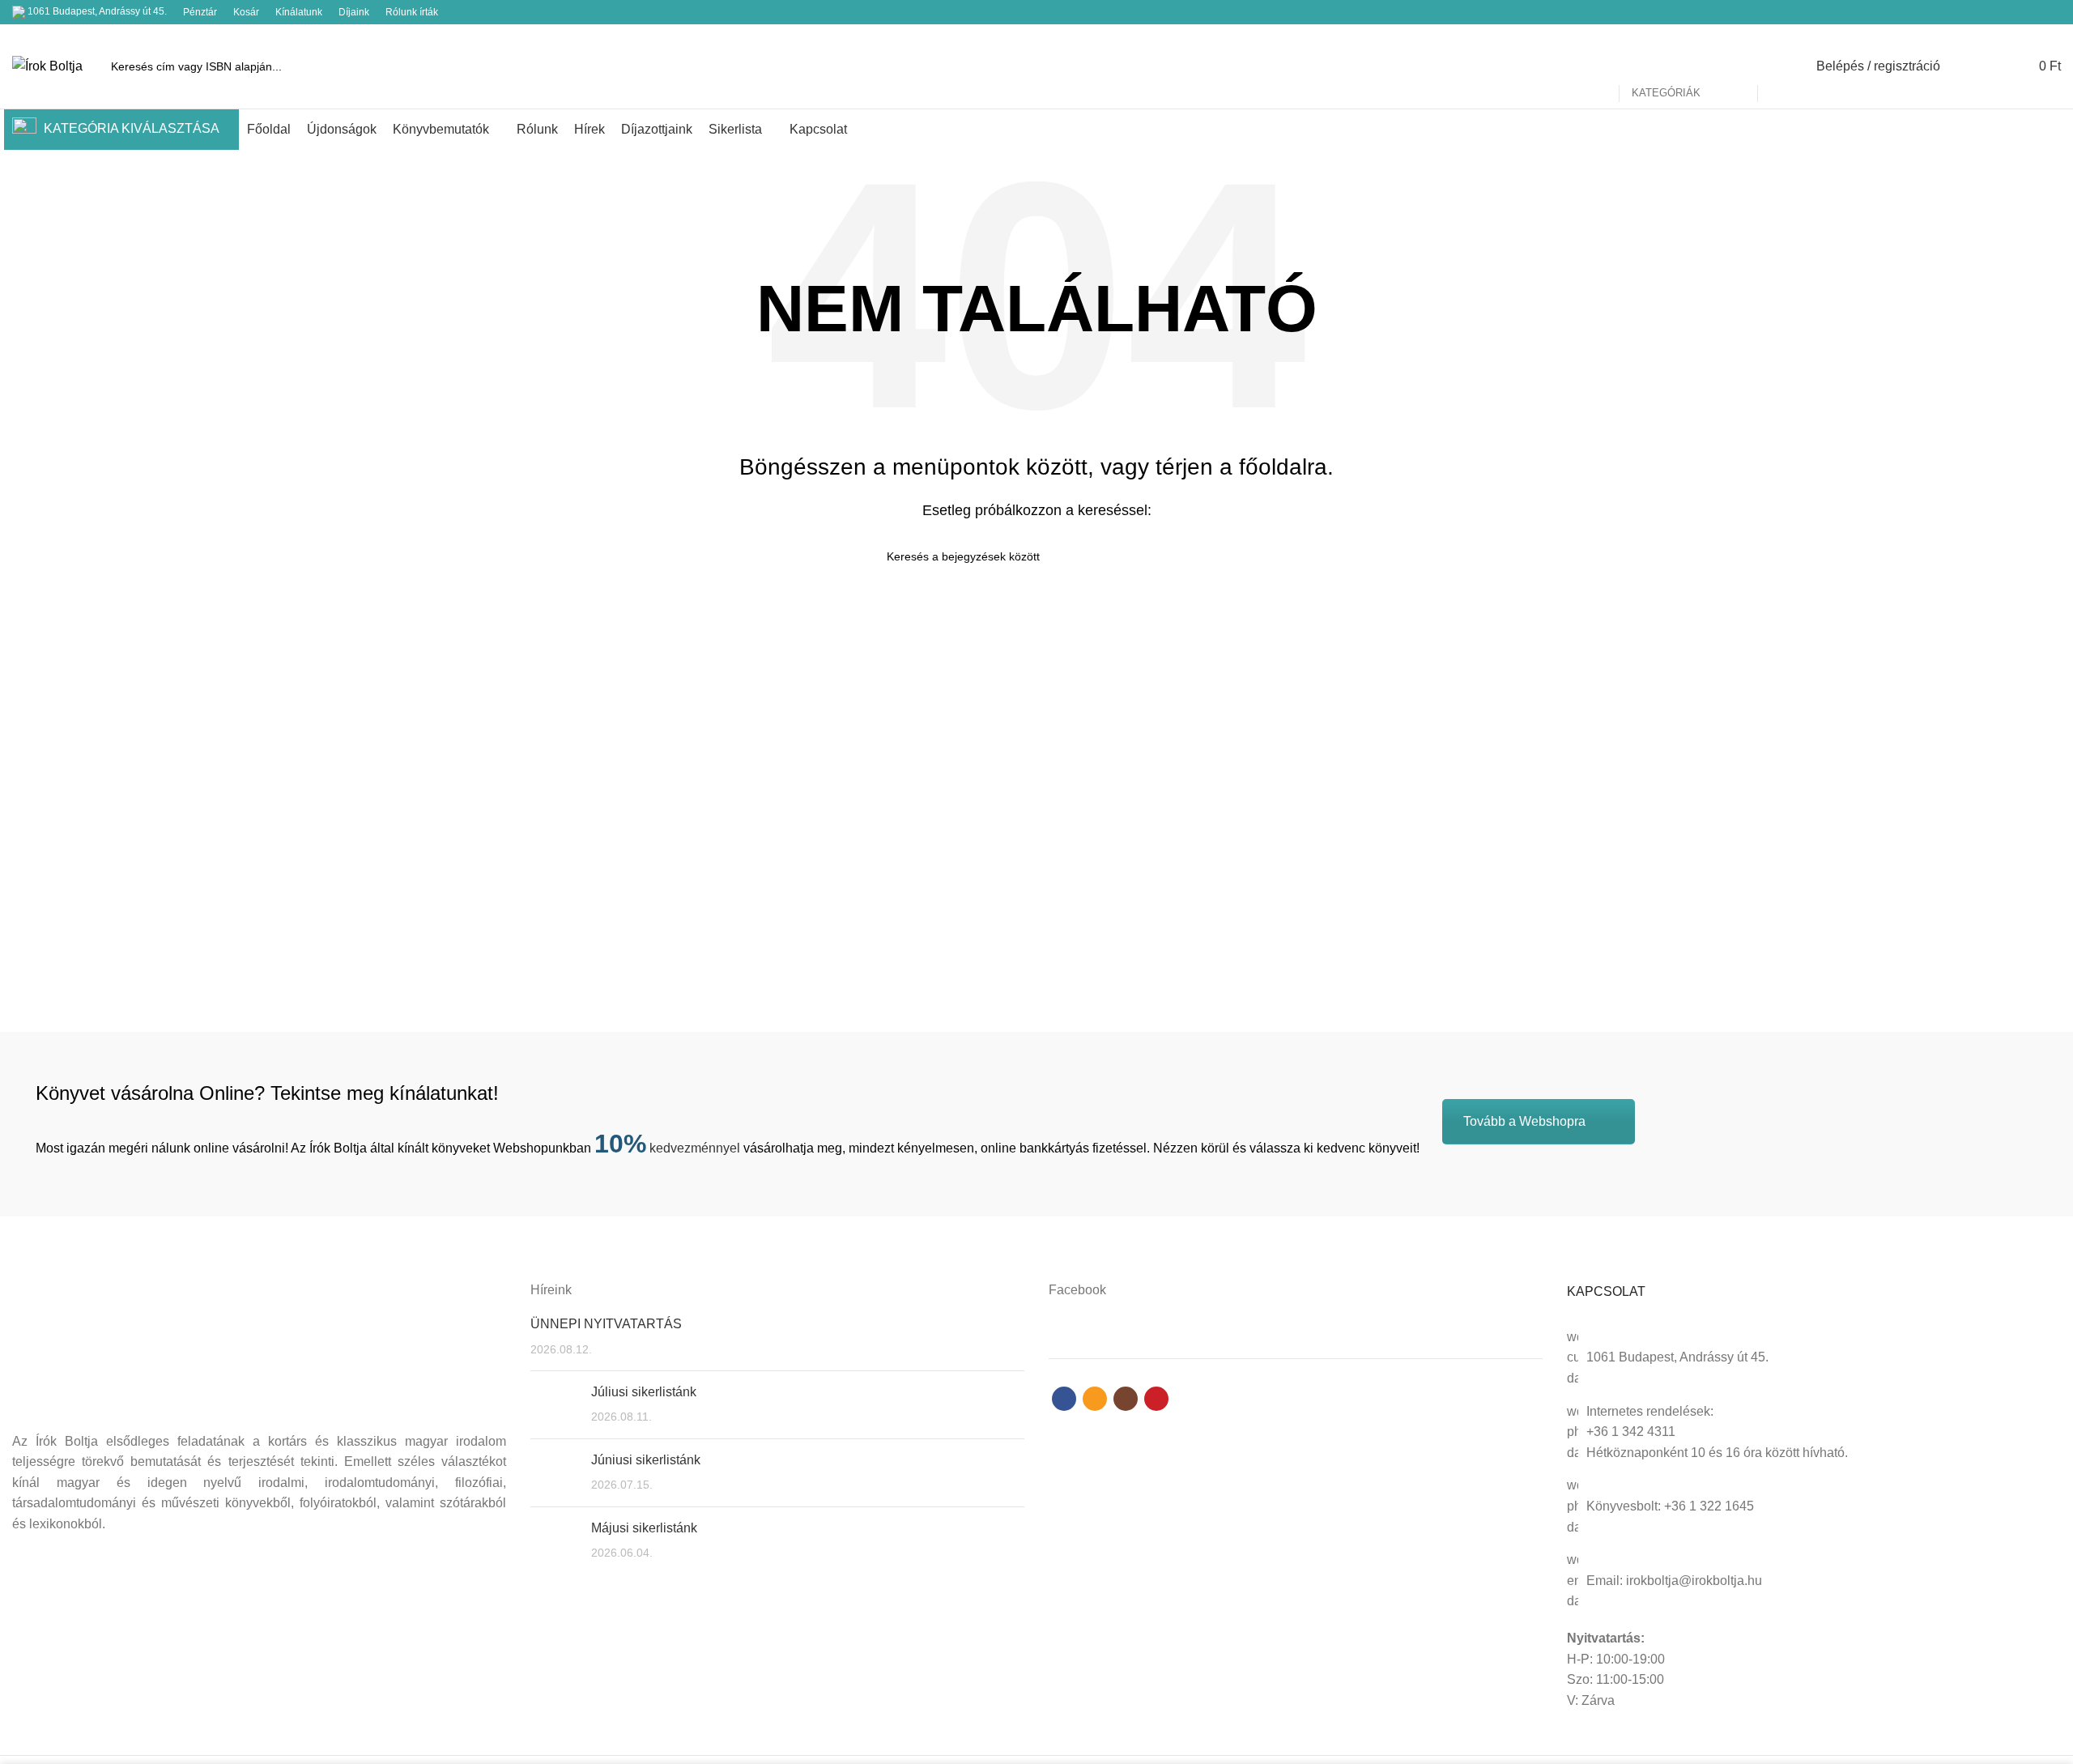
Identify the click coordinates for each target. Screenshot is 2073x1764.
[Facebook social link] (1996, 12)
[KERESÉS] (1779, 66)
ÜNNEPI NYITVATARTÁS (606, 1324)
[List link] (1814, 1432)
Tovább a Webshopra (1524, 1121)
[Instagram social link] (2033, 12)
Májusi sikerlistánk (644, 1528)
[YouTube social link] (2052, 12)
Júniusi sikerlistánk (646, 1460)
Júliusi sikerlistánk (644, 1392)
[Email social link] (2014, 12)
